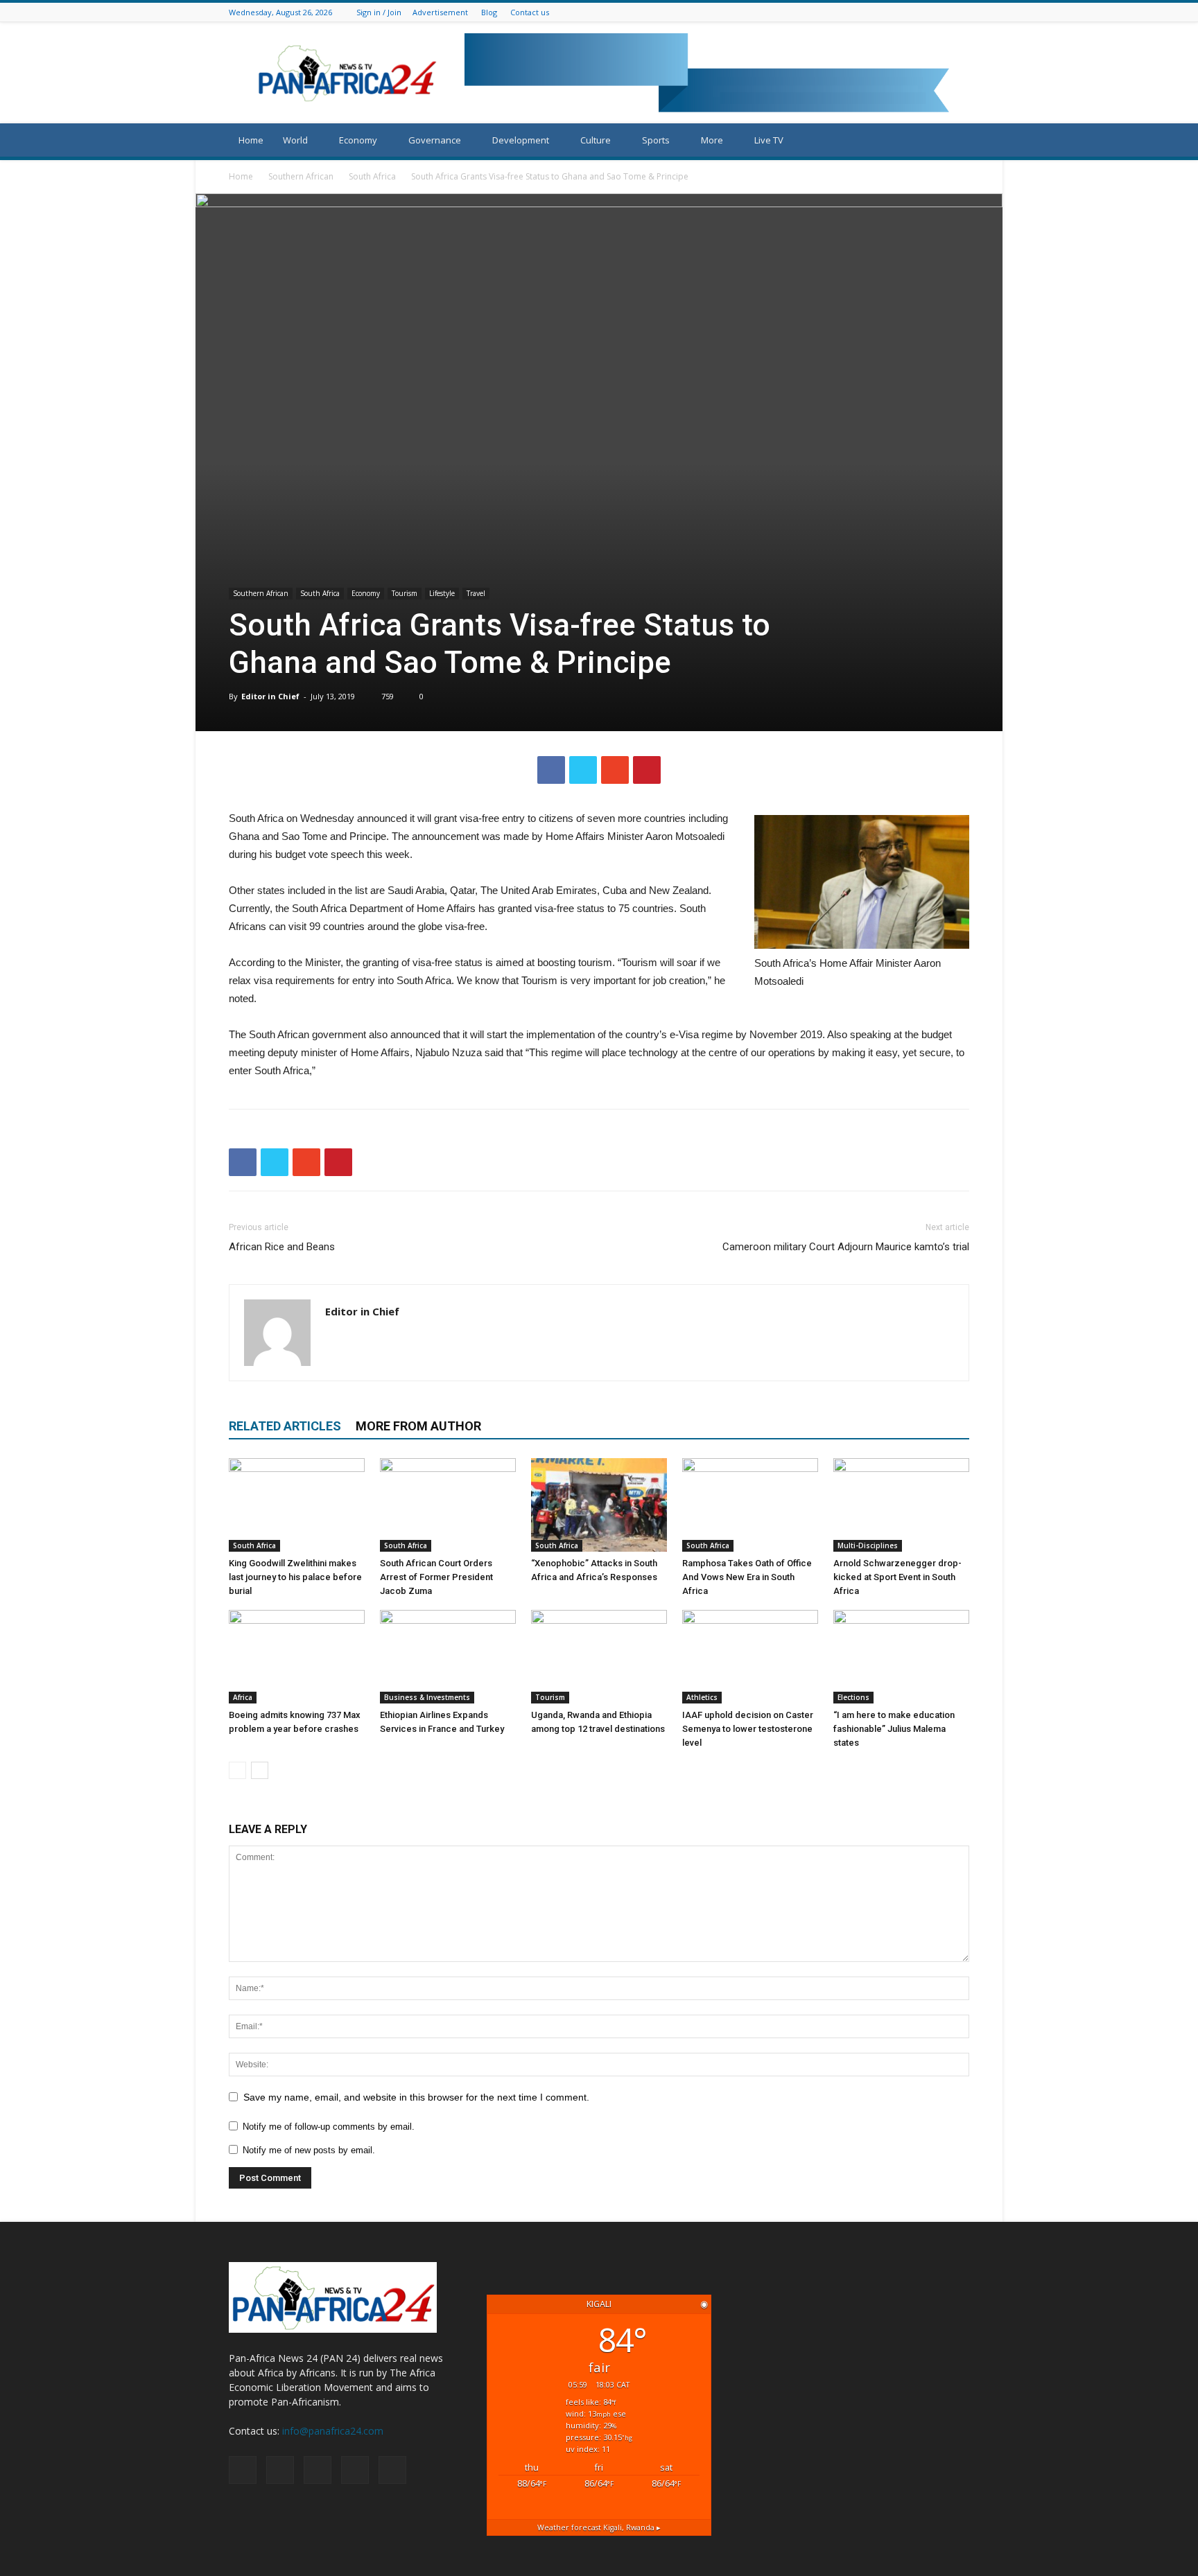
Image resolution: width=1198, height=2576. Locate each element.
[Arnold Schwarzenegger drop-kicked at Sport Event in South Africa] (901, 1505)
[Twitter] (944, 12)
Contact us (530, 12)
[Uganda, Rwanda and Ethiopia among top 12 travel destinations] (599, 1657)
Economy (358, 140)
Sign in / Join (379, 12)
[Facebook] (910, 12)
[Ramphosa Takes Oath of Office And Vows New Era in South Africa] (750, 1505)
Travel (476, 593)
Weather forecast (599, 2527)
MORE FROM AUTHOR (418, 1426)
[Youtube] (962, 12)
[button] (953, 141)
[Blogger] (892, 12)
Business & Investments (427, 1697)
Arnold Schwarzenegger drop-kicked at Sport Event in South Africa (897, 1577)
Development (521, 140)
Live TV (769, 140)
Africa (243, 1697)
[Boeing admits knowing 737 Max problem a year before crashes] (297, 1657)
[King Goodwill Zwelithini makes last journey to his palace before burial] (297, 1505)
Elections (853, 1697)
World (295, 140)
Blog (489, 12)
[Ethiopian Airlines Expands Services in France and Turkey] (448, 1657)
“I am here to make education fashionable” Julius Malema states (894, 1729)
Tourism (405, 593)
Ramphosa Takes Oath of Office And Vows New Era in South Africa (747, 1577)
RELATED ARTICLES (285, 1426)
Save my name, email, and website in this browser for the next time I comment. (416, 2097)
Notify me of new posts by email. (309, 2150)
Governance (435, 140)
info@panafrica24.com (333, 2431)
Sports (656, 140)
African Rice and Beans (282, 1247)
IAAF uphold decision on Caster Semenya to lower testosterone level (748, 1729)
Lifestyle (442, 593)
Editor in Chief (270, 696)
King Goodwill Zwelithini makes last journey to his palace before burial (295, 1577)
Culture (596, 140)
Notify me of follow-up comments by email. (329, 2127)
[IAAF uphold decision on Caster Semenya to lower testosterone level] (750, 1657)
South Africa (372, 176)
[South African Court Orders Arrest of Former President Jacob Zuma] (448, 1505)
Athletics (702, 1697)
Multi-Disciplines (868, 1545)
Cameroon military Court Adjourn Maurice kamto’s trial (846, 1247)
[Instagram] (927, 12)
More (712, 140)
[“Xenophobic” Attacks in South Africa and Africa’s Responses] (599, 1505)
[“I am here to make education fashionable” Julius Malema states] (901, 1657)
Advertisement (440, 12)
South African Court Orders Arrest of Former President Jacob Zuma (436, 1577)
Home (251, 140)
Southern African (301, 176)
